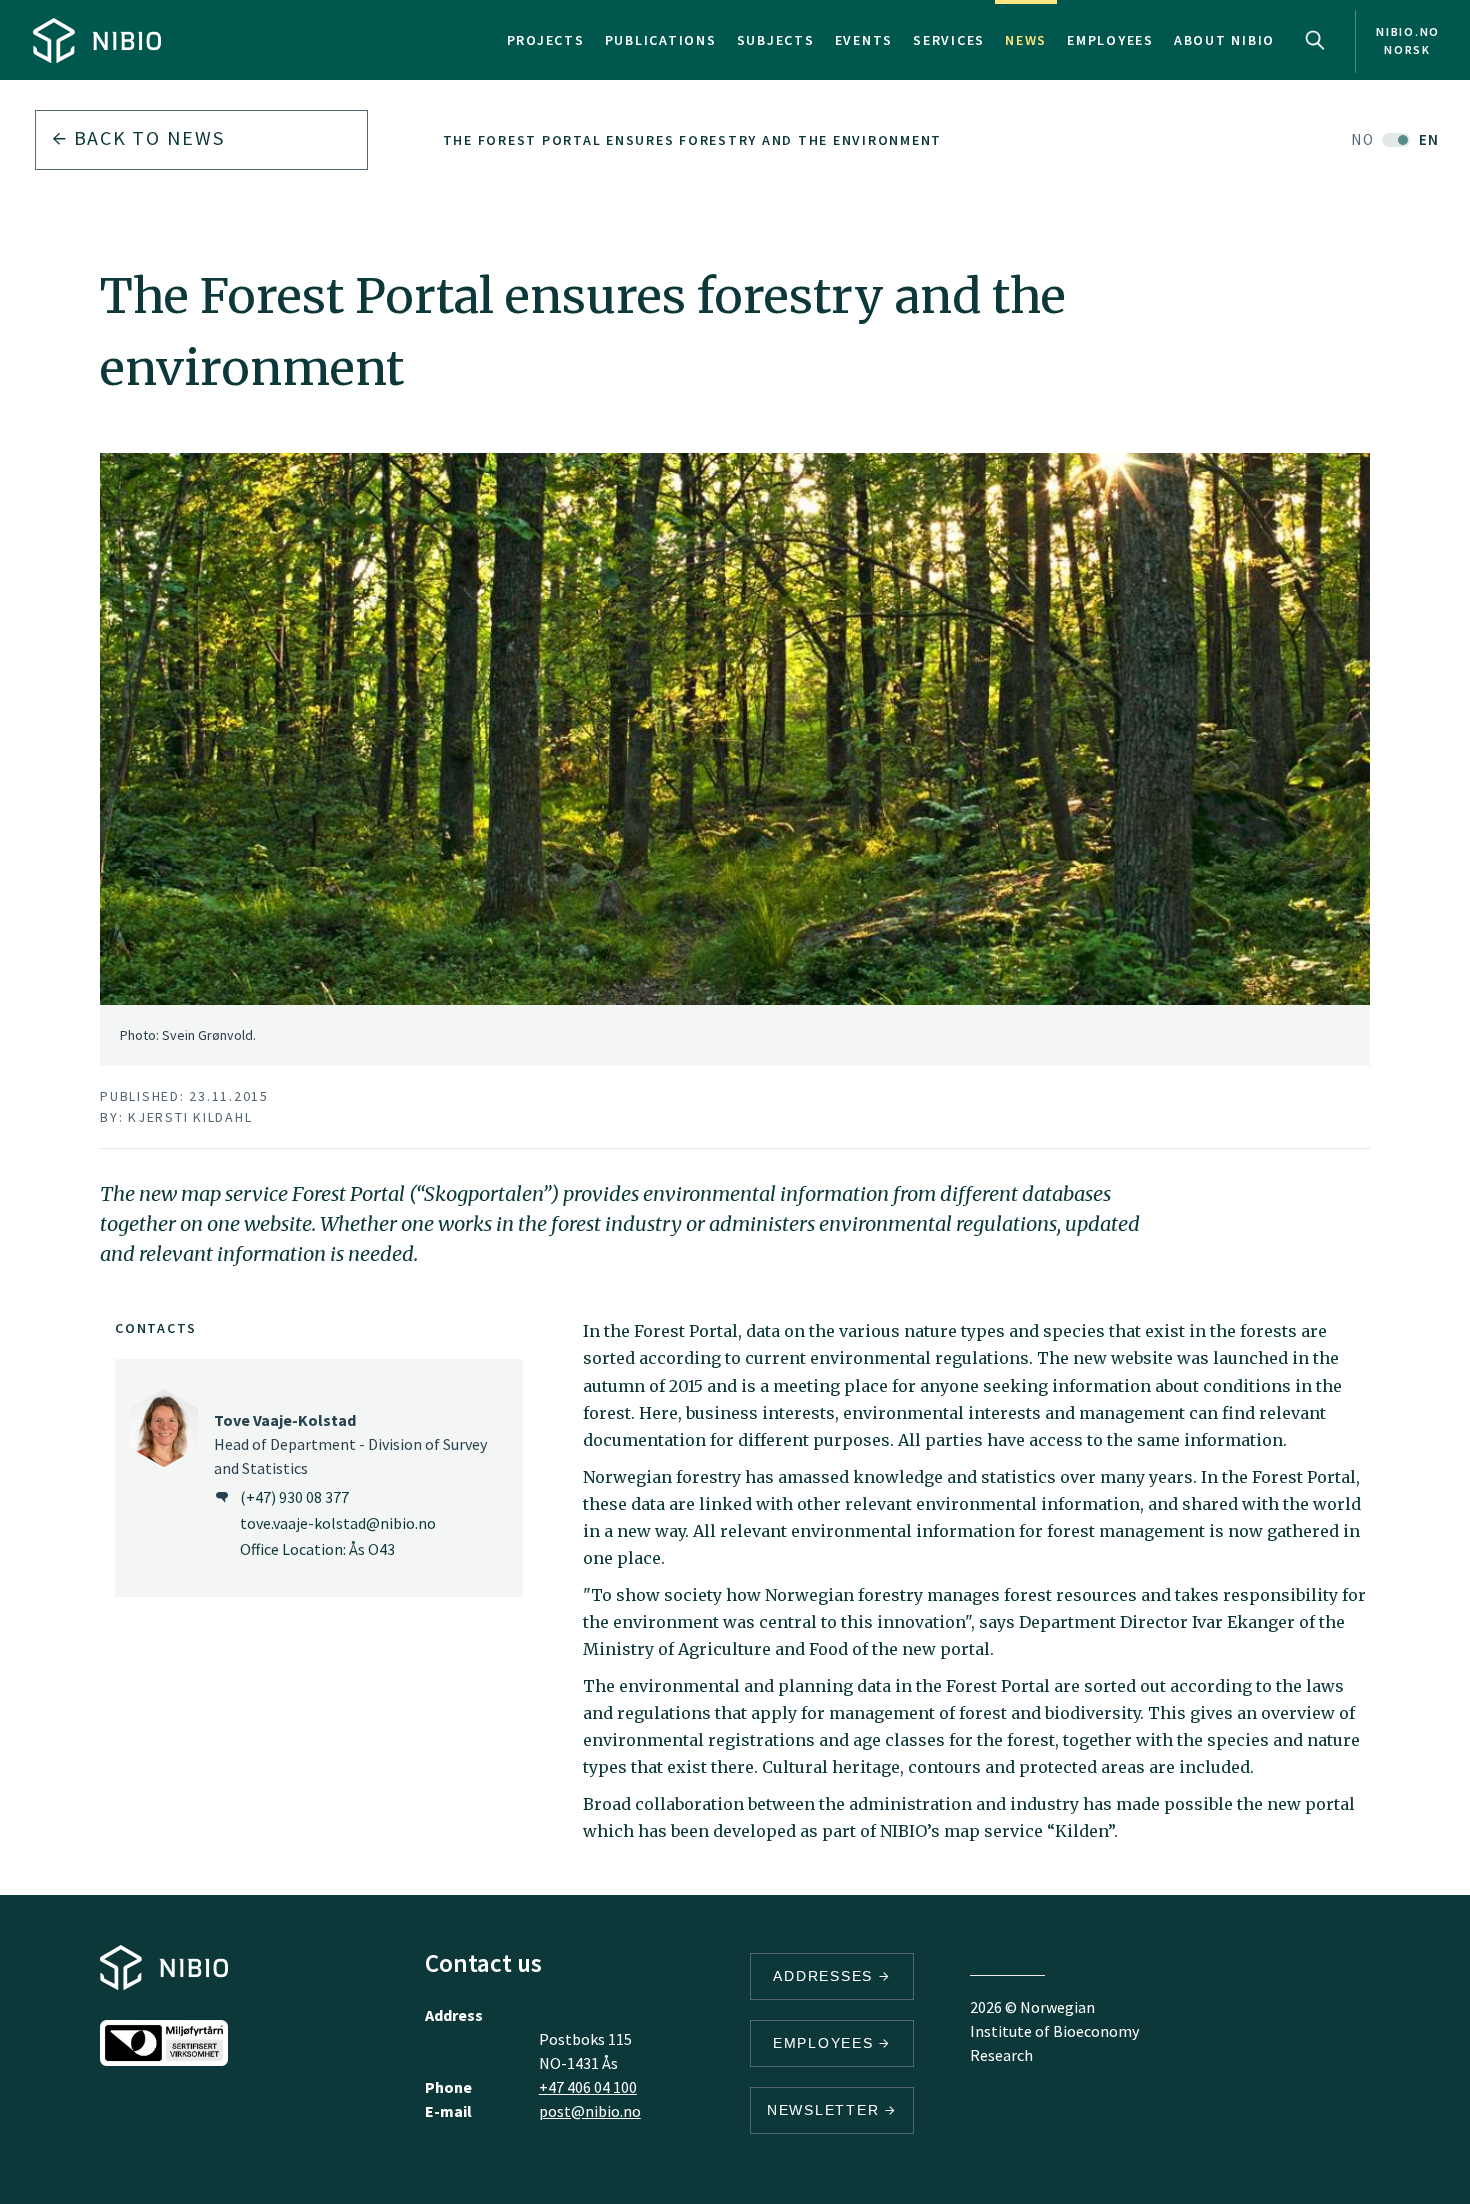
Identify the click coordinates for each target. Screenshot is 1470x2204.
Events (864, 40)
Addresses (826, 1976)
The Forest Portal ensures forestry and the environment (693, 140)
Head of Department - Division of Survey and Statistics (350, 1444)
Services (949, 40)
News (1026, 40)
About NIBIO (1224, 40)
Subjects (776, 40)
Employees (1110, 40)
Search (1315, 40)
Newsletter (826, 2110)
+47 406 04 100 (588, 2087)
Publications (661, 40)
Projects (546, 40)
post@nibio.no (590, 2111)
